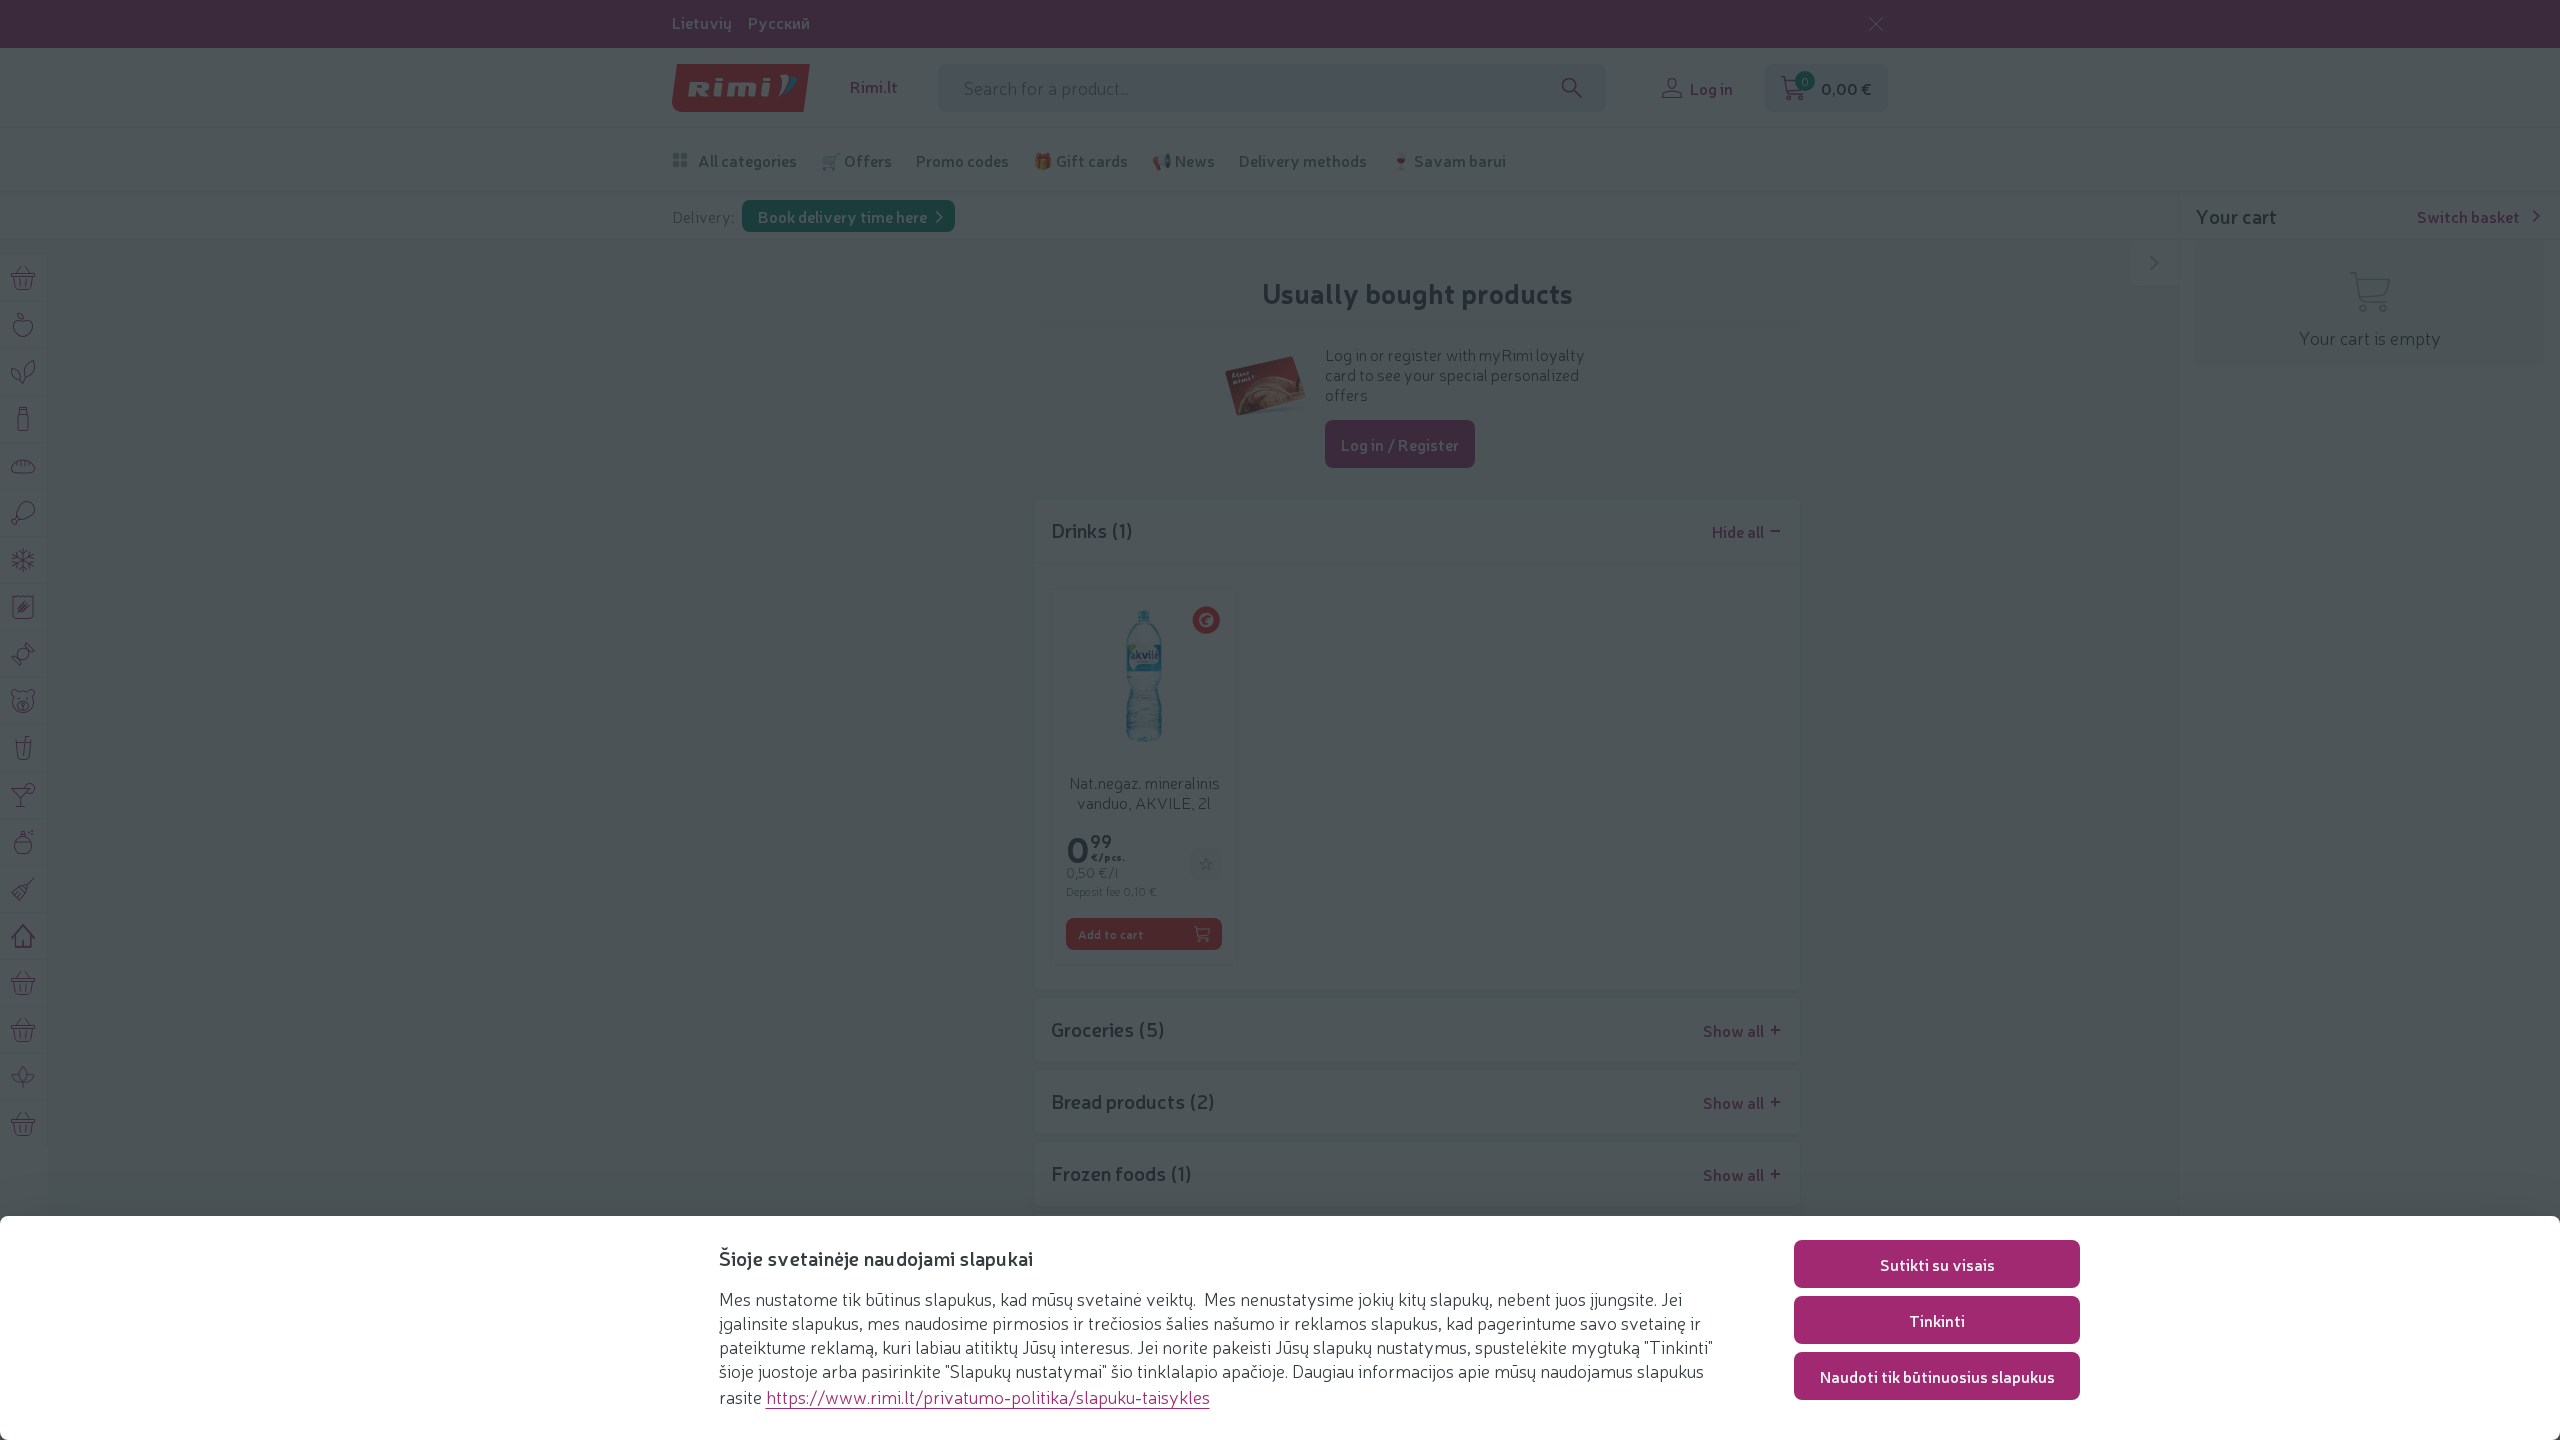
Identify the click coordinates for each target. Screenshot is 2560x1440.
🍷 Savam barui (1448, 160)
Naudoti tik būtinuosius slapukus (1937, 1376)
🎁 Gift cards (1080, 160)
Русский (779, 22)
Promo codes (962, 160)
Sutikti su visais (1937, 1264)
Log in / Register (1400, 444)
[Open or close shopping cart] (2154, 263)
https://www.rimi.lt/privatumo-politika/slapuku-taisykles (988, 1396)
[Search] (1572, 88)
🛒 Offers (856, 160)
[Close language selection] (1876, 24)
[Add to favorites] (1206, 864)
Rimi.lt (874, 86)
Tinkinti (1937, 1320)
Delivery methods (1303, 160)
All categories (747, 160)
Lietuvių (702, 22)
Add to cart (1111, 934)
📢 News (1183, 160)
